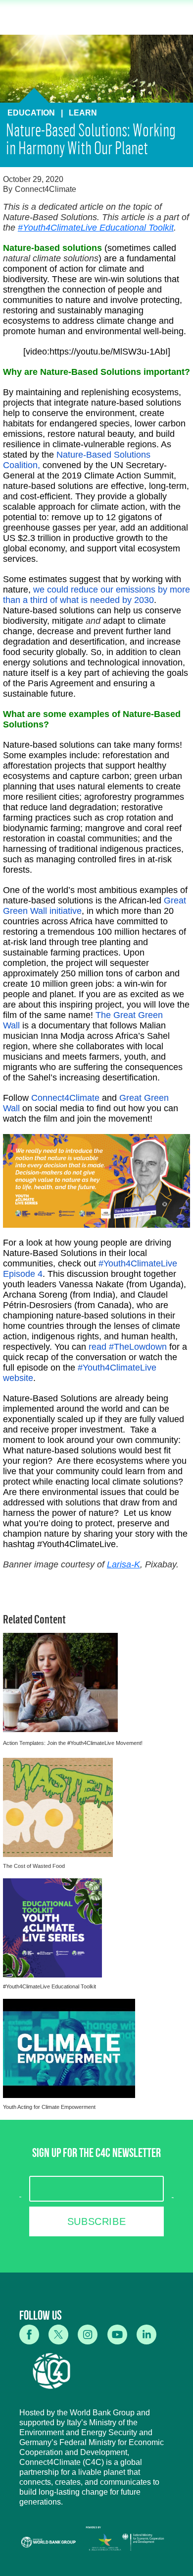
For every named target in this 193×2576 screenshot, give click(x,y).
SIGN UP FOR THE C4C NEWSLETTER (96, 2155)
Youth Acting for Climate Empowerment (49, 2107)
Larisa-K (123, 1564)
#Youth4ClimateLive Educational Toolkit (96, 228)
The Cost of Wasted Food (34, 1866)
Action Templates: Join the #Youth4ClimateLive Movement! (73, 1743)
